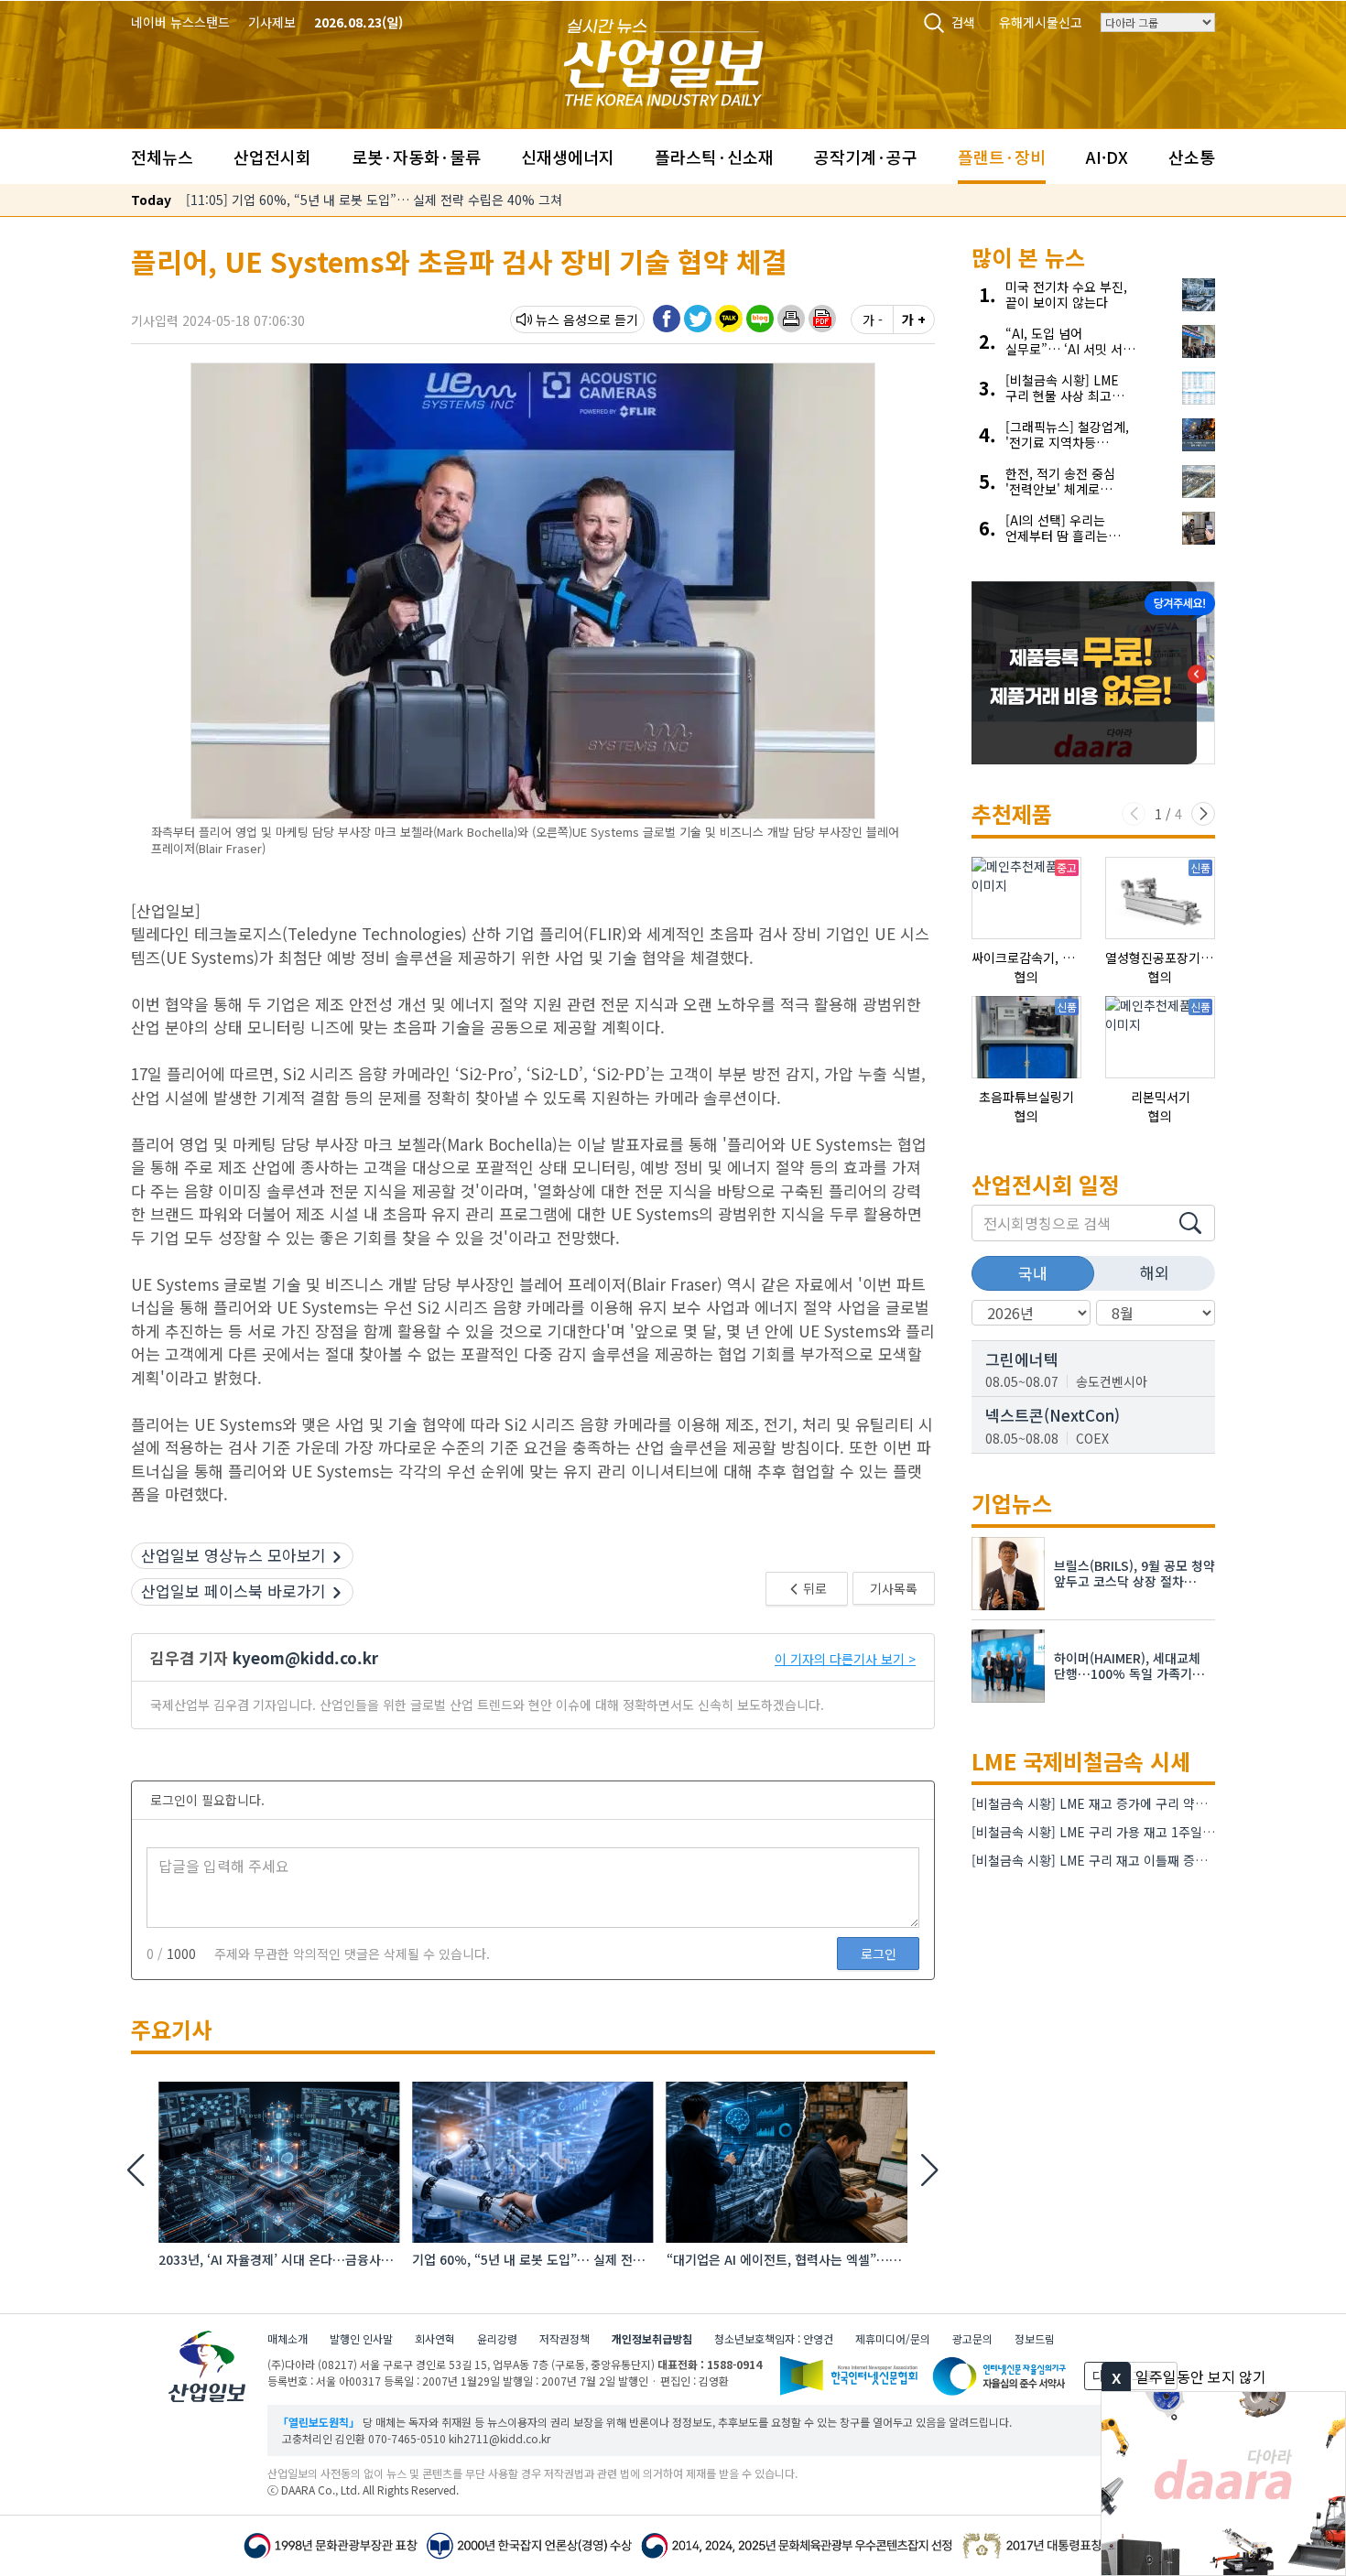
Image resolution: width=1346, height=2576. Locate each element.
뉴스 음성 (561, 319)
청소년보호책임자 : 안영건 (774, 2338)
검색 (963, 22)
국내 (1033, 1273)
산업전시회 (272, 157)
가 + (914, 319)
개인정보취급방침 (652, 2338)
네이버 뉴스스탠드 (180, 22)
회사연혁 (435, 2338)
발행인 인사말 (361, 2338)
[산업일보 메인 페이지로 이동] (663, 60)
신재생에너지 (568, 157)
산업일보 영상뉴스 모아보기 (233, 1555)
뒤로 (814, 1588)
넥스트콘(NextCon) (1053, 1415)
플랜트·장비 (1002, 157)
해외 (1155, 1272)
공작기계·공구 (866, 157)
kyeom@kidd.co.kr (305, 1657)
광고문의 (972, 2338)
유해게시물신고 (1041, 22)
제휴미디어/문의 (893, 2338)
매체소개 (288, 2338)
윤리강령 (497, 2338)
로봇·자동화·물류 (416, 157)
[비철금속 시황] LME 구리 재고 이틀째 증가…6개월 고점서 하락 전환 (1158, 1860)
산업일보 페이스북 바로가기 (233, 1591)
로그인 (879, 1954)
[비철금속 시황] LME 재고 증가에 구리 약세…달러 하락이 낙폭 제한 (1155, 1803)
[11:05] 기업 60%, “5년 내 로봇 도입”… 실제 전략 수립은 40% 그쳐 (374, 200)
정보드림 (1035, 2338)
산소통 (1192, 157)
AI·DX (1107, 157)
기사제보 (272, 22)
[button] (791, 319)
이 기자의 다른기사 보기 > (845, 1659)
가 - (873, 319)
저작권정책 (564, 2338)
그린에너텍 (1022, 1359)
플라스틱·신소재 (714, 157)
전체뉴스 (162, 157)
